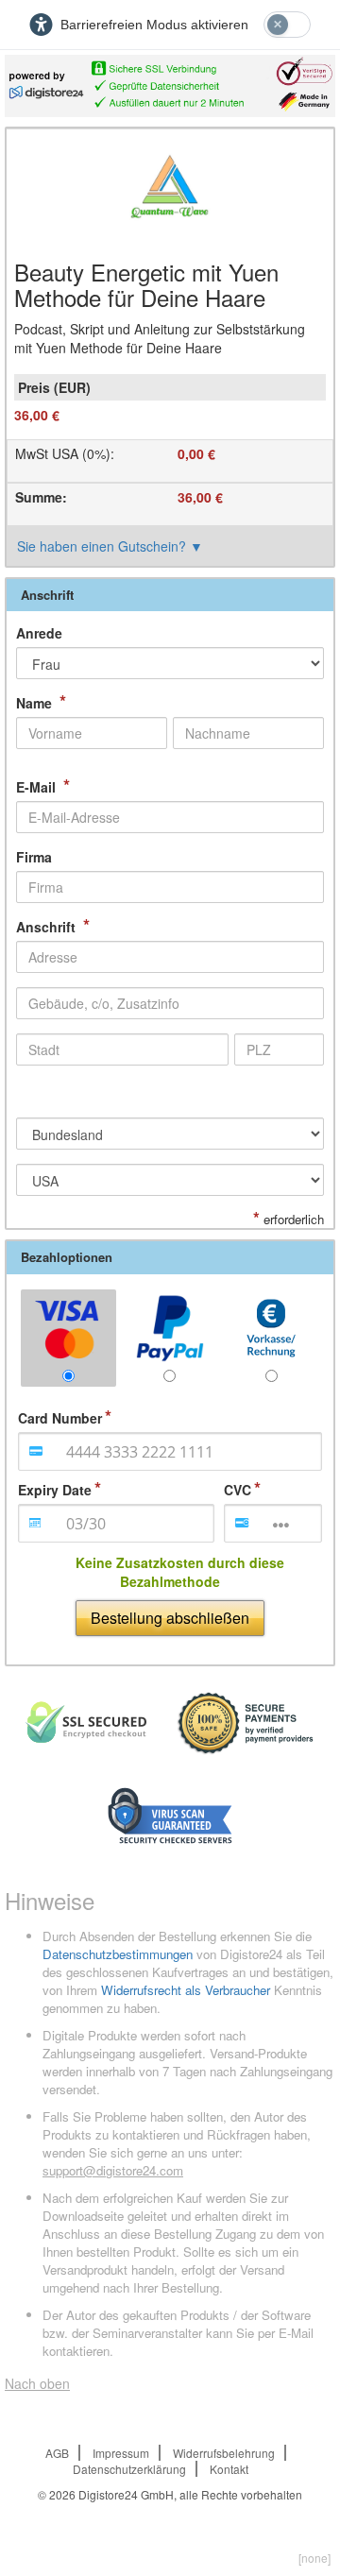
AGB (57, 2453)
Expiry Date (55, 1490)
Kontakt (229, 2469)
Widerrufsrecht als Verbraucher (186, 1990)
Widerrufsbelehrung (224, 2453)
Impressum (121, 2453)
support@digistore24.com (113, 2170)
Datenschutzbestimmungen (118, 1954)
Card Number (60, 1418)
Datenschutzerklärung (129, 2469)
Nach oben (37, 2383)
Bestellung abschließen (170, 1618)
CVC (238, 1490)
